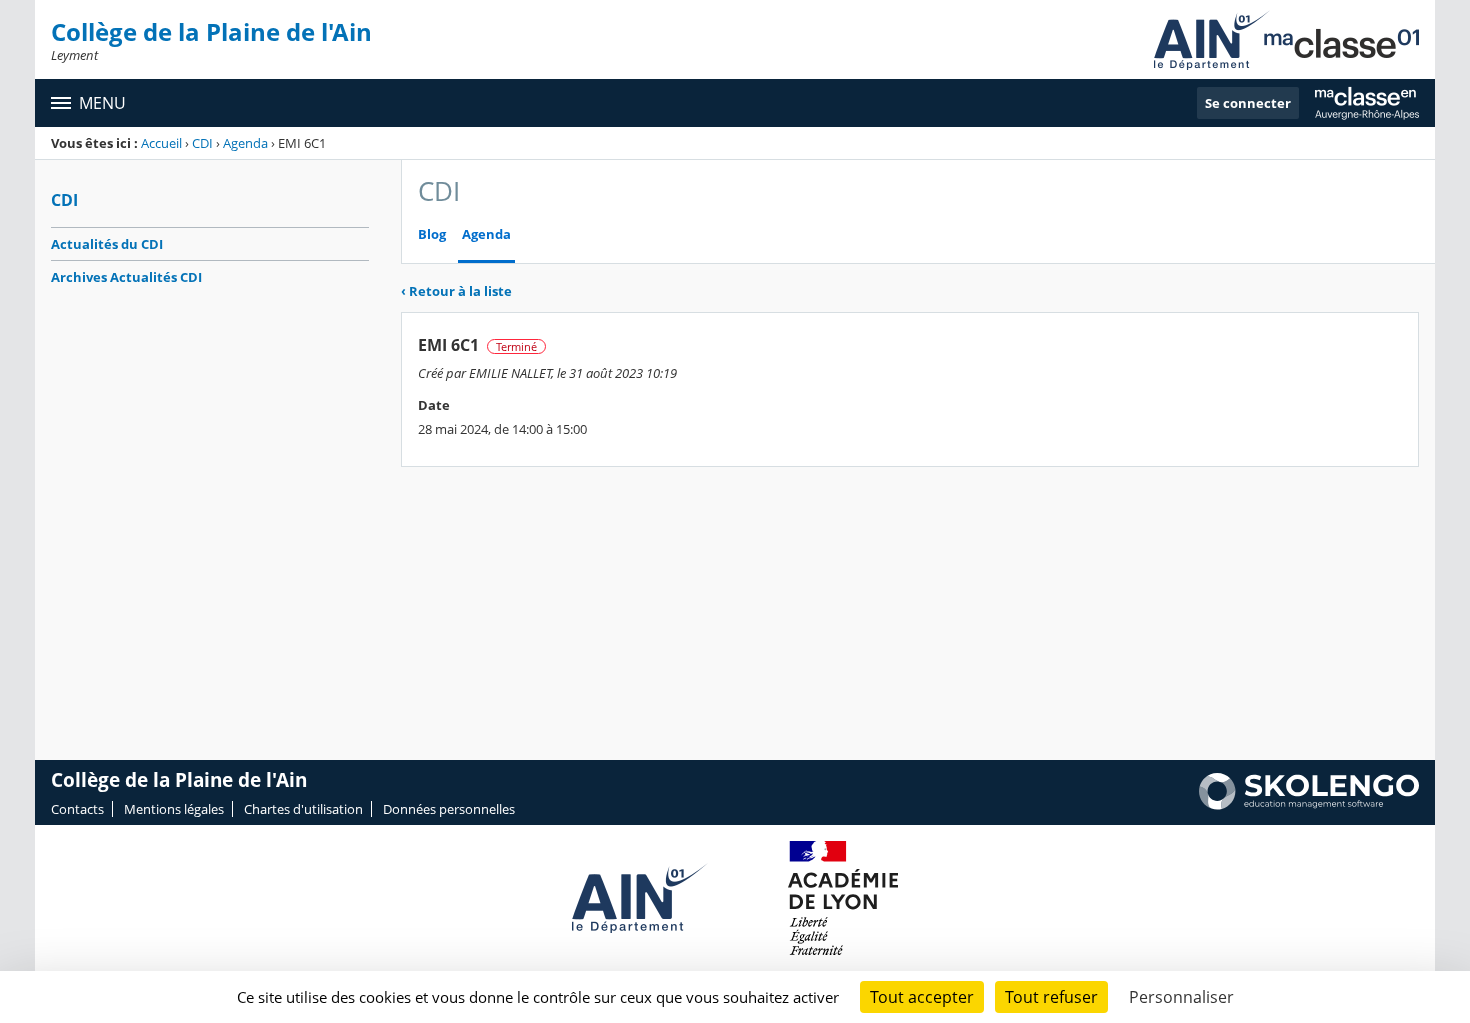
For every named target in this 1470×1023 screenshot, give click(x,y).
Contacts (77, 809)
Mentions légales (174, 809)
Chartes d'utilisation (303, 809)
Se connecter (1248, 103)
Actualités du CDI (107, 244)
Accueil (161, 143)
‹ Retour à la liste (456, 291)
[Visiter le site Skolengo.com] (1309, 805)
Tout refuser (1051, 997)
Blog (432, 234)
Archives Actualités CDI (126, 277)
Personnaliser (1181, 997)
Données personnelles (449, 809)
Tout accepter (922, 997)
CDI (202, 143)
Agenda (245, 143)
